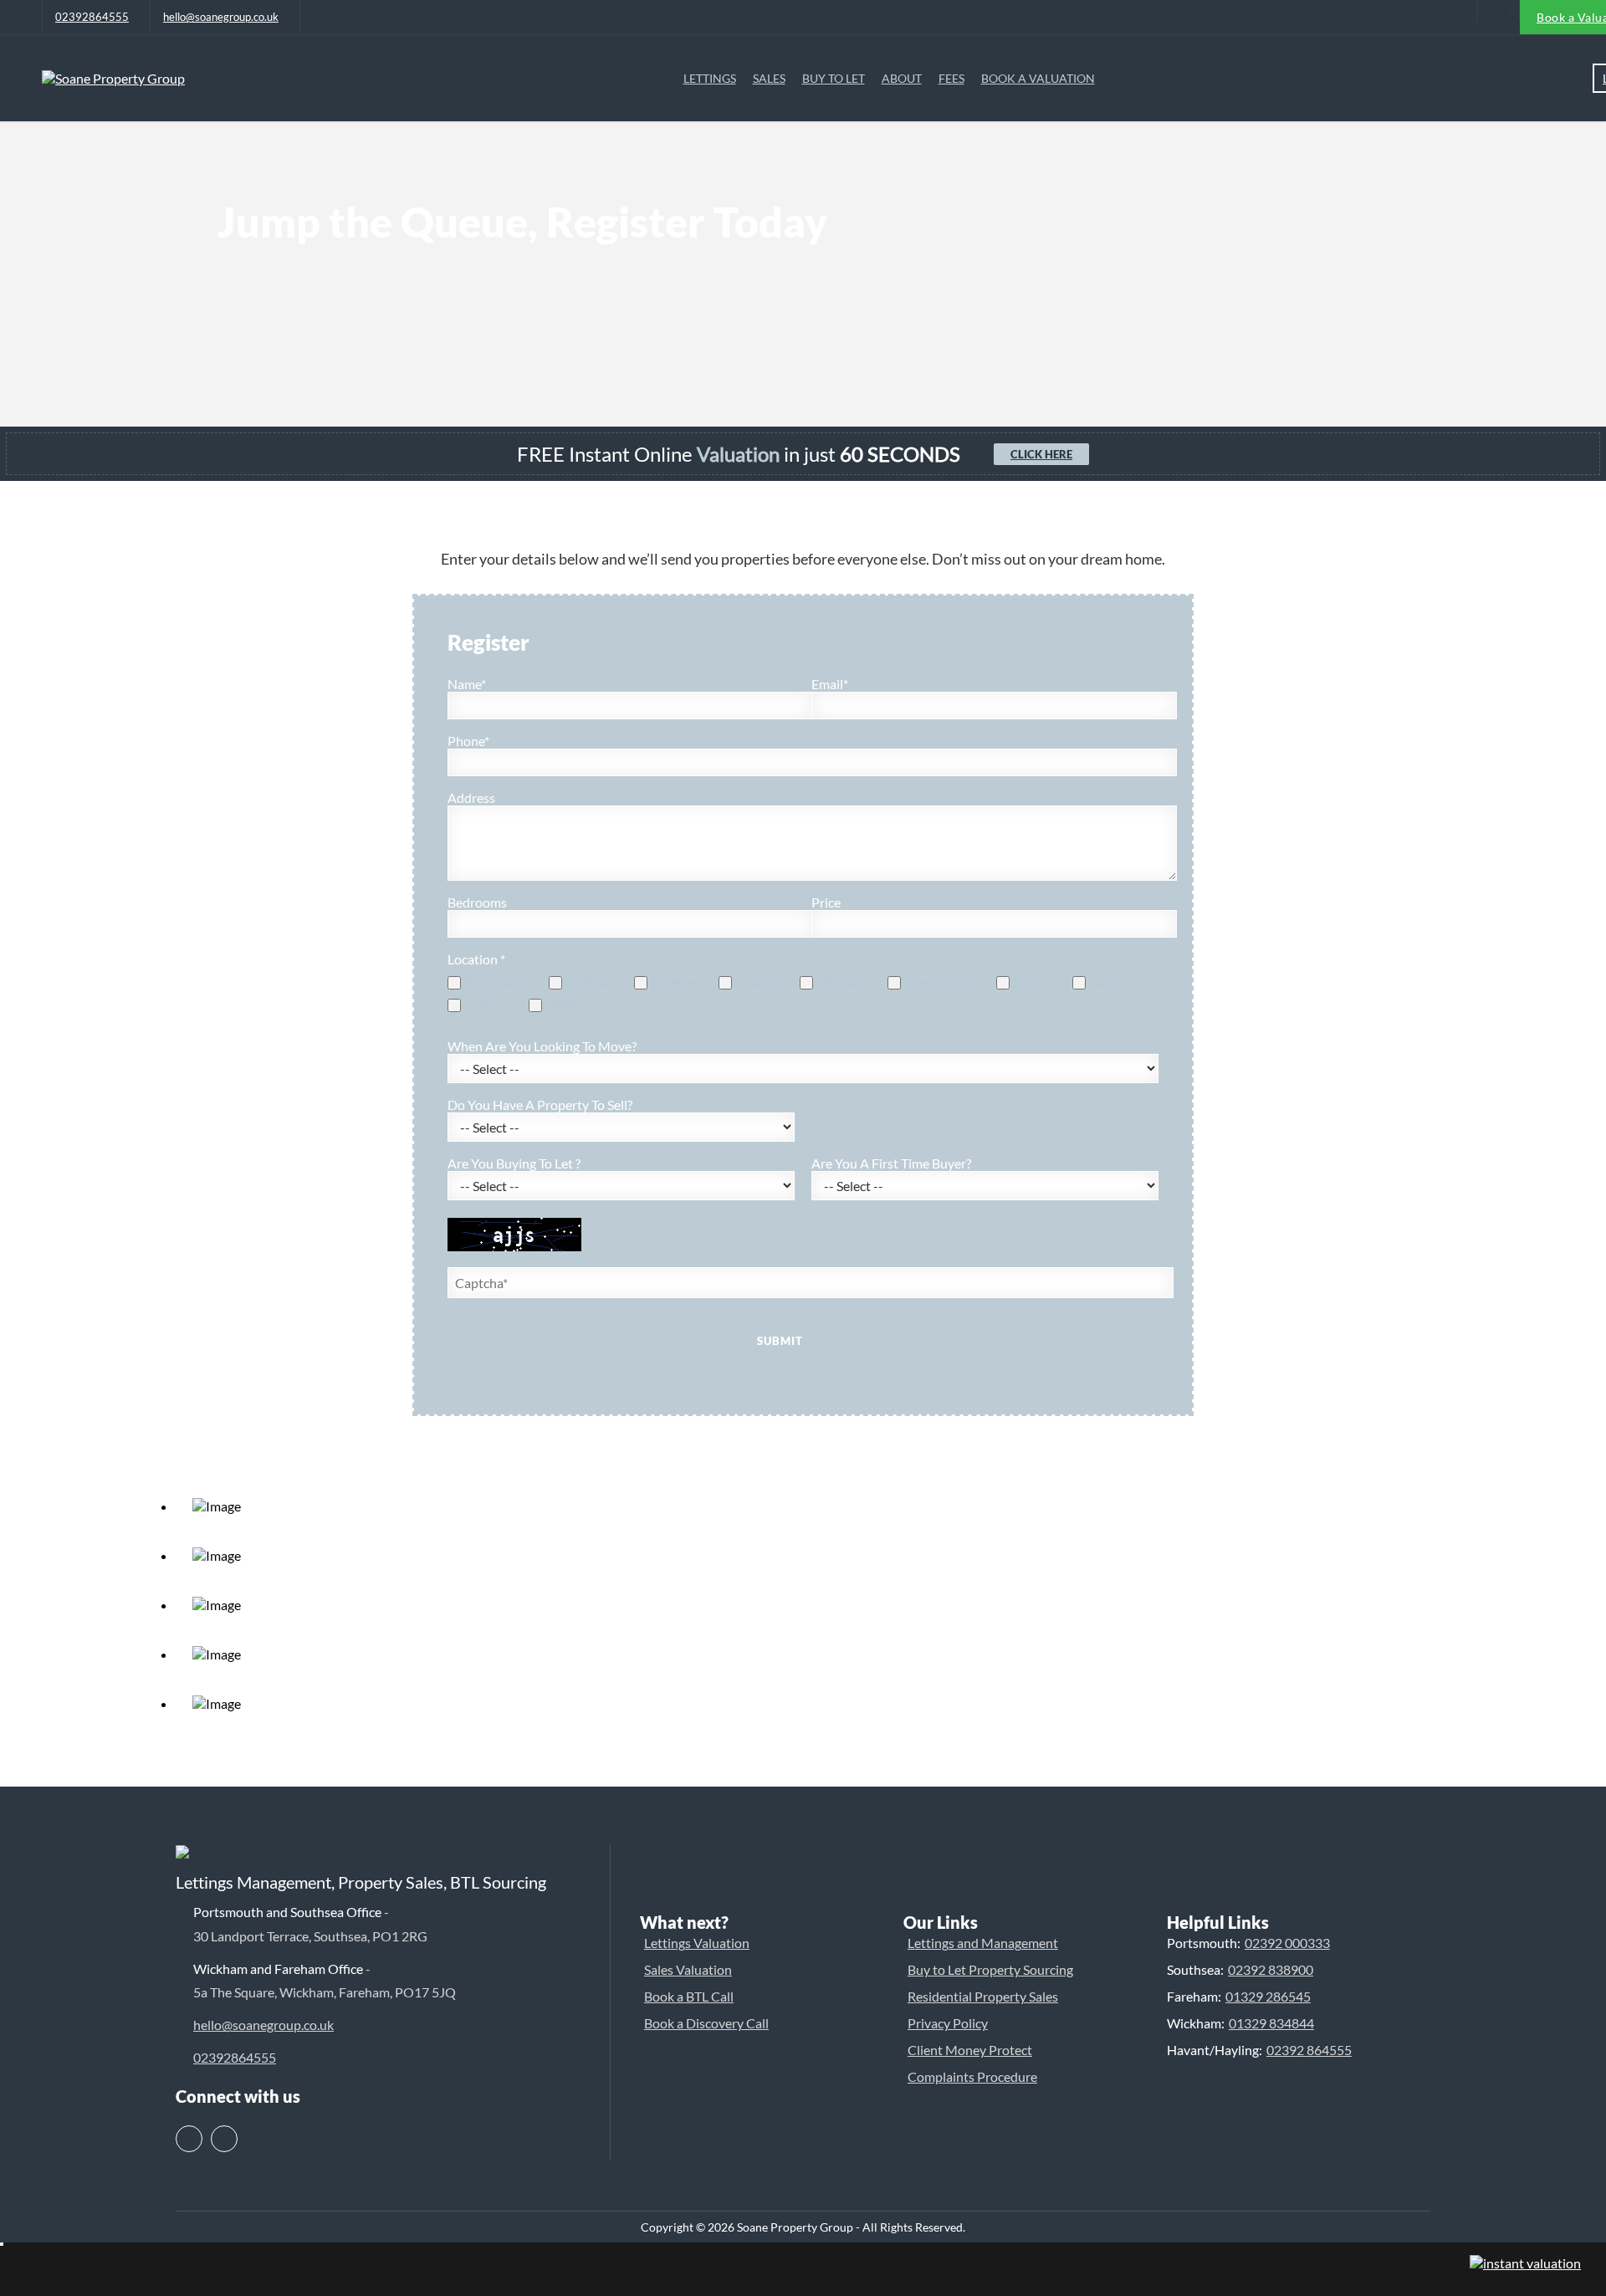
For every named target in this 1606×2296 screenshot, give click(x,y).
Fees (951, 78)
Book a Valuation (1038, 78)
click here (1041, 454)
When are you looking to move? (542, 1046)
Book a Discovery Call (706, 2023)
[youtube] (1484, 11)
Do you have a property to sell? (540, 1105)
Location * (476, 959)
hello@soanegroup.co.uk (221, 17)
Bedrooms (477, 902)
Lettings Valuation (697, 1943)
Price (826, 902)
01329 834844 (1271, 2023)
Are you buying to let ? (514, 1163)
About (902, 78)
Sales (769, 78)
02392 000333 (1287, 1943)
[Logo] (113, 78)
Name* (467, 684)
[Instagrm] (1512, 11)
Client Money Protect (970, 2050)
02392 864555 (1309, 2050)
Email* (830, 684)
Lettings (710, 78)
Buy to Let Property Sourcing (990, 1969)
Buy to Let (834, 78)
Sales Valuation (688, 1969)
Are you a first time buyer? (891, 1163)
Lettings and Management (983, 1943)
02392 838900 (1271, 1969)
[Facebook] (1498, 11)
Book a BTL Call (689, 1996)
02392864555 (92, 17)
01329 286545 (1268, 1996)
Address (471, 798)
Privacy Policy (948, 2023)
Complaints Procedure (972, 2076)
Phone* (468, 741)
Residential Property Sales (983, 1996)
